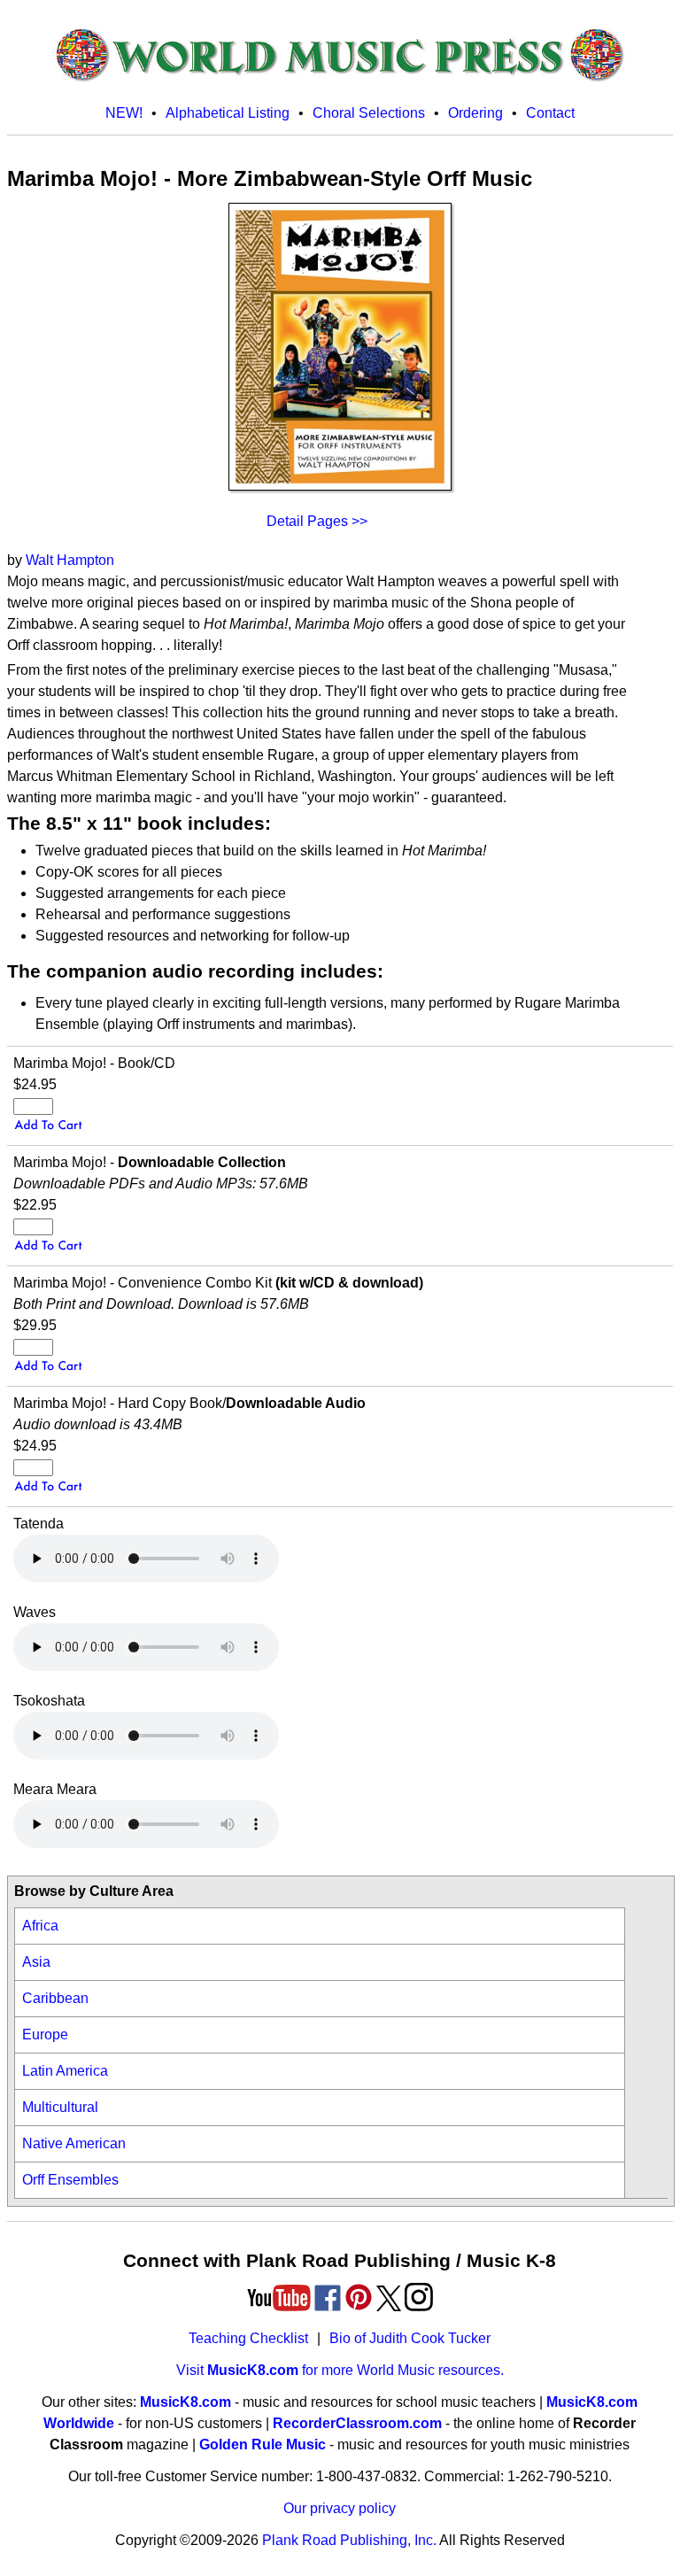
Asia (36, 1962)
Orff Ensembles (70, 2180)
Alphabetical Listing (228, 113)
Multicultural (60, 2107)
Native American (74, 2143)
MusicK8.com (185, 2402)
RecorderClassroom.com (357, 2423)
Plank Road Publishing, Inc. (349, 2540)
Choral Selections (369, 113)
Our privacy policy (340, 2508)
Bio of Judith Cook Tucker (410, 2338)
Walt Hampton (70, 560)
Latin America (65, 2071)
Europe (45, 2034)
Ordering (475, 113)
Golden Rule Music (263, 2444)
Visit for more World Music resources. (340, 2370)
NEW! (124, 113)
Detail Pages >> (317, 521)
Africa (40, 1926)
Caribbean (55, 1998)
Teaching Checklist (248, 2338)
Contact (550, 113)
